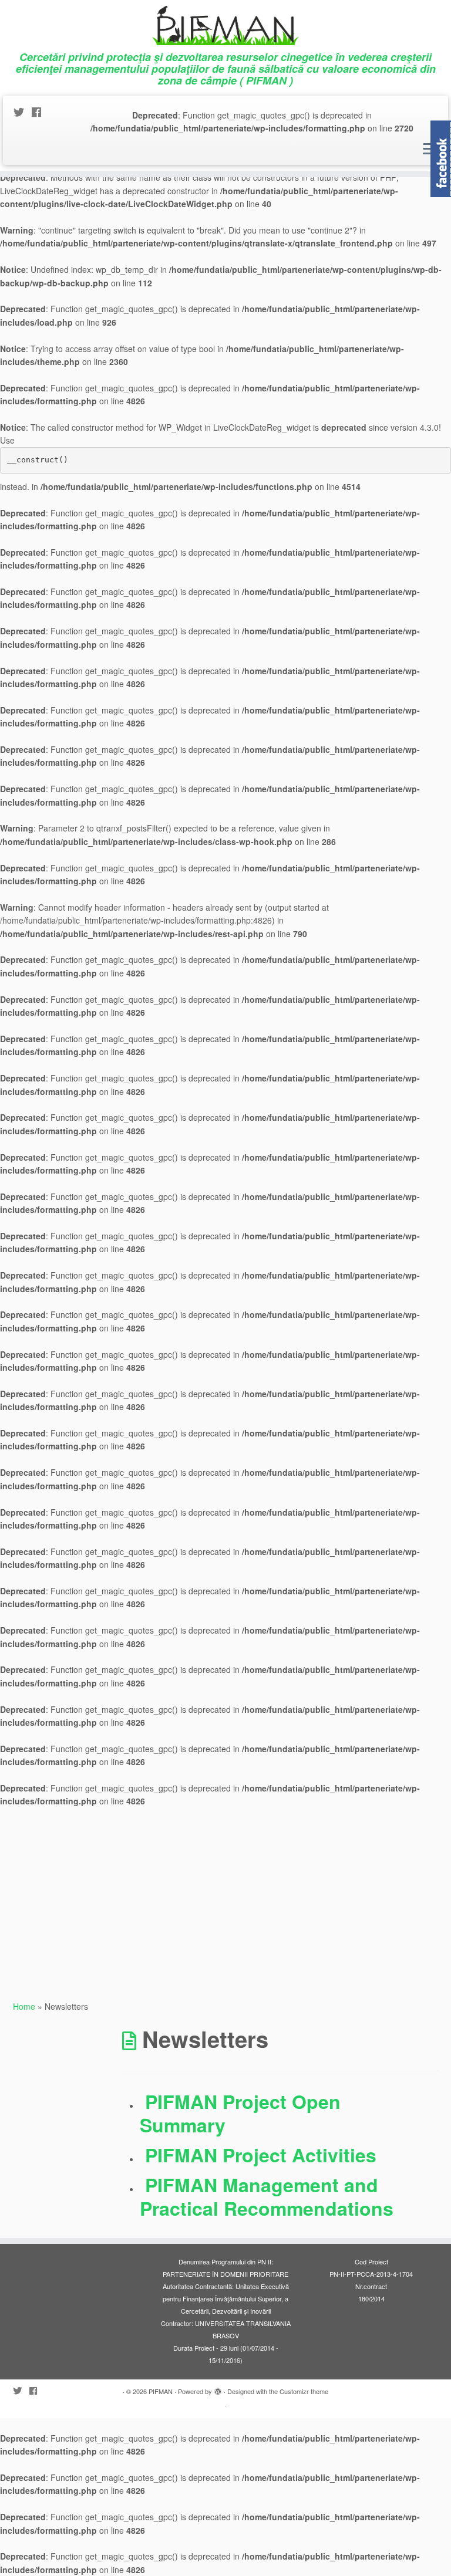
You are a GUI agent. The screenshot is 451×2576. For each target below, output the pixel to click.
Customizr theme (304, 2391)
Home (24, 2006)
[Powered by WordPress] (218, 2392)
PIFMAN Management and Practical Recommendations (267, 2196)
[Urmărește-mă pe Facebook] (40, 111)
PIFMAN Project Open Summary (240, 2113)
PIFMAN (161, 2391)
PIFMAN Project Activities (261, 2155)
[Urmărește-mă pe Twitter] (23, 111)
